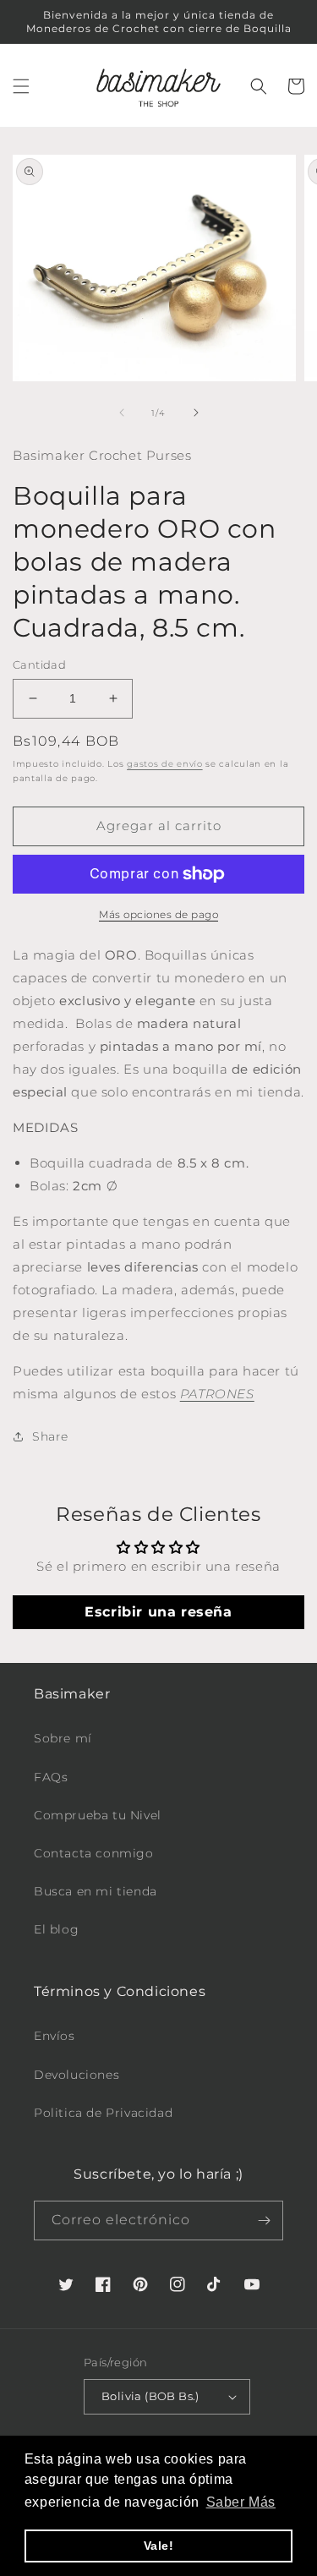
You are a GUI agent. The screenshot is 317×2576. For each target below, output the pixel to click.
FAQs (51, 1777)
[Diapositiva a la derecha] (196, 413)
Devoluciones (77, 2075)
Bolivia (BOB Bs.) (150, 2396)
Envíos (55, 2036)
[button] (21, 86)
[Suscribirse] (264, 2221)
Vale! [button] (159, 2546)
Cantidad (39, 665)
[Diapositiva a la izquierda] (122, 413)
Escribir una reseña (158, 1612)
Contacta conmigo (94, 1853)
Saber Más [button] (241, 2502)
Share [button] (50, 1436)
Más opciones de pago (158, 914)
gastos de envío (165, 764)
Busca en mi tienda (96, 1891)
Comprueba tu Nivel (98, 1815)
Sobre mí (63, 1738)
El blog (56, 1929)
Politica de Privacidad (103, 2113)
